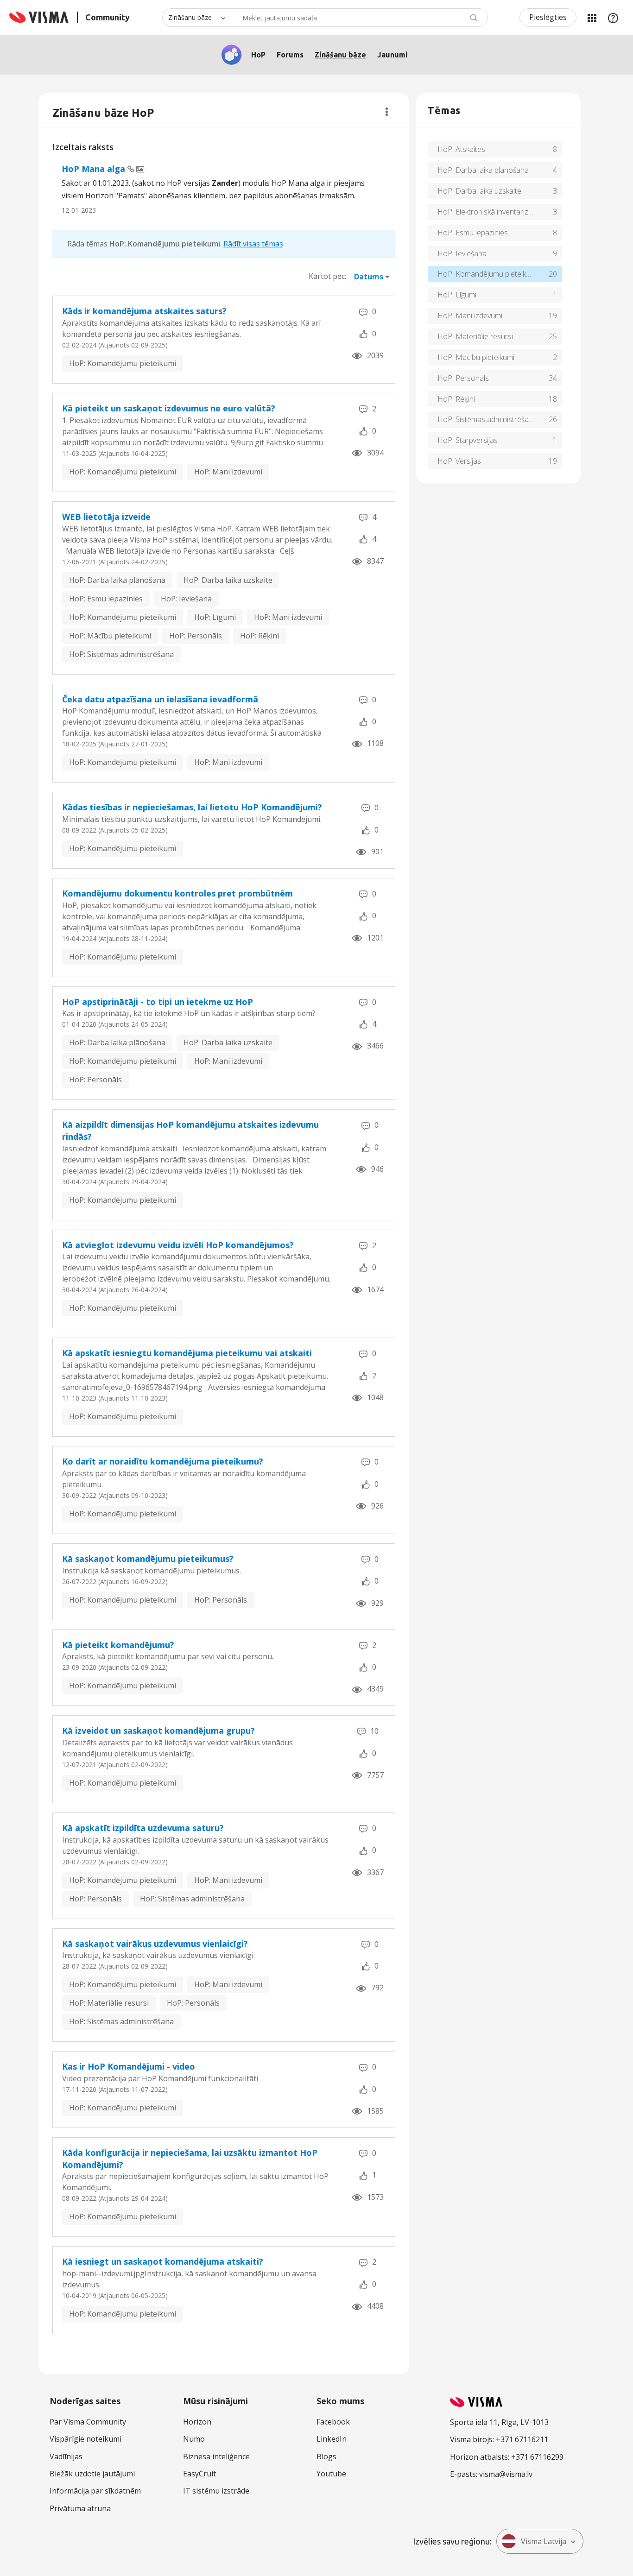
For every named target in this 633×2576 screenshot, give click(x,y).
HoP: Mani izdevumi (228, 472)
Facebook (333, 2422)
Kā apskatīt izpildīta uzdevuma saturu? (143, 1828)
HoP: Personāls (196, 636)
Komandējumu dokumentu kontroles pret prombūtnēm (177, 893)
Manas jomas (592, 18)
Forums (290, 55)
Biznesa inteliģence (216, 2456)
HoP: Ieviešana (186, 599)
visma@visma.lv (506, 2474)
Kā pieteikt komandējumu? (118, 1645)
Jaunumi (392, 55)
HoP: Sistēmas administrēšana (121, 654)
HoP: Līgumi (215, 617)
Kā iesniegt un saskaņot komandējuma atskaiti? (163, 2261)
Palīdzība (613, 18)
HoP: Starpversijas (468, 440)
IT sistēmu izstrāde (216, 2491)
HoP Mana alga (95, 169)
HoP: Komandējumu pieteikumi (123, 363)
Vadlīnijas (66, 2456)
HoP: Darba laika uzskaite (228, 580)
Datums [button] (369, 277)
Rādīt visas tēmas (253, 244)
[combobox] (359, 18)
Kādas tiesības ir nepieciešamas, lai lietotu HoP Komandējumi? (192, 807)
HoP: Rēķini (260, 636)
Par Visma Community (88, 2422)
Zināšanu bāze (340, 55)
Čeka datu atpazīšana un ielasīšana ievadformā (160, 699)
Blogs (326, 2456)
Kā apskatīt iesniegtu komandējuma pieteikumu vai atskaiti (187, 1353)
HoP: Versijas (459, 461)
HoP (258, 55)
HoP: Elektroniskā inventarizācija (490, 212)
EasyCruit (199, 2474)
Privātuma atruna (80, 2508)
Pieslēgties (548, 17)
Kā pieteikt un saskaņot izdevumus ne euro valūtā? (169, 408)
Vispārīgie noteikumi (85, 2439)
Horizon (197, 2422)
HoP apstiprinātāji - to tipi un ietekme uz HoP (158, 1002)
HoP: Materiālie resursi (109, 2003)
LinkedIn (332, 2439)
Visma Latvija (544, 2541)
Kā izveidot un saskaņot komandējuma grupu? (158, 1730)
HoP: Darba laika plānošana (117, 580)
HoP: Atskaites (461, 149)
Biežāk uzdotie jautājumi (92, 2474)
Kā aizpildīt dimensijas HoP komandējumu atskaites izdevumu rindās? (190, 1130)
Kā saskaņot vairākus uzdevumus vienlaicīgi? (155, 1944)
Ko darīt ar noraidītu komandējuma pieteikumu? (163, 1461)
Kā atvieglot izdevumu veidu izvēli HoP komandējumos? (178, 1245)
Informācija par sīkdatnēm (95, 2491)
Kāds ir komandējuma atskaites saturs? (144, 311)
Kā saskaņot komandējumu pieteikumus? (148, 1559)
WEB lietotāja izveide (106, 517)
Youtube (331, 2474)
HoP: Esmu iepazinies (106, 599)
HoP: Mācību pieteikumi (110, 636)
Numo (194, 2439)
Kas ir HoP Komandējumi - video (129, 2066)
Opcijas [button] (387, 112)
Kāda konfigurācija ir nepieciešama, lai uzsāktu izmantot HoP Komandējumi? (190, 2159)
